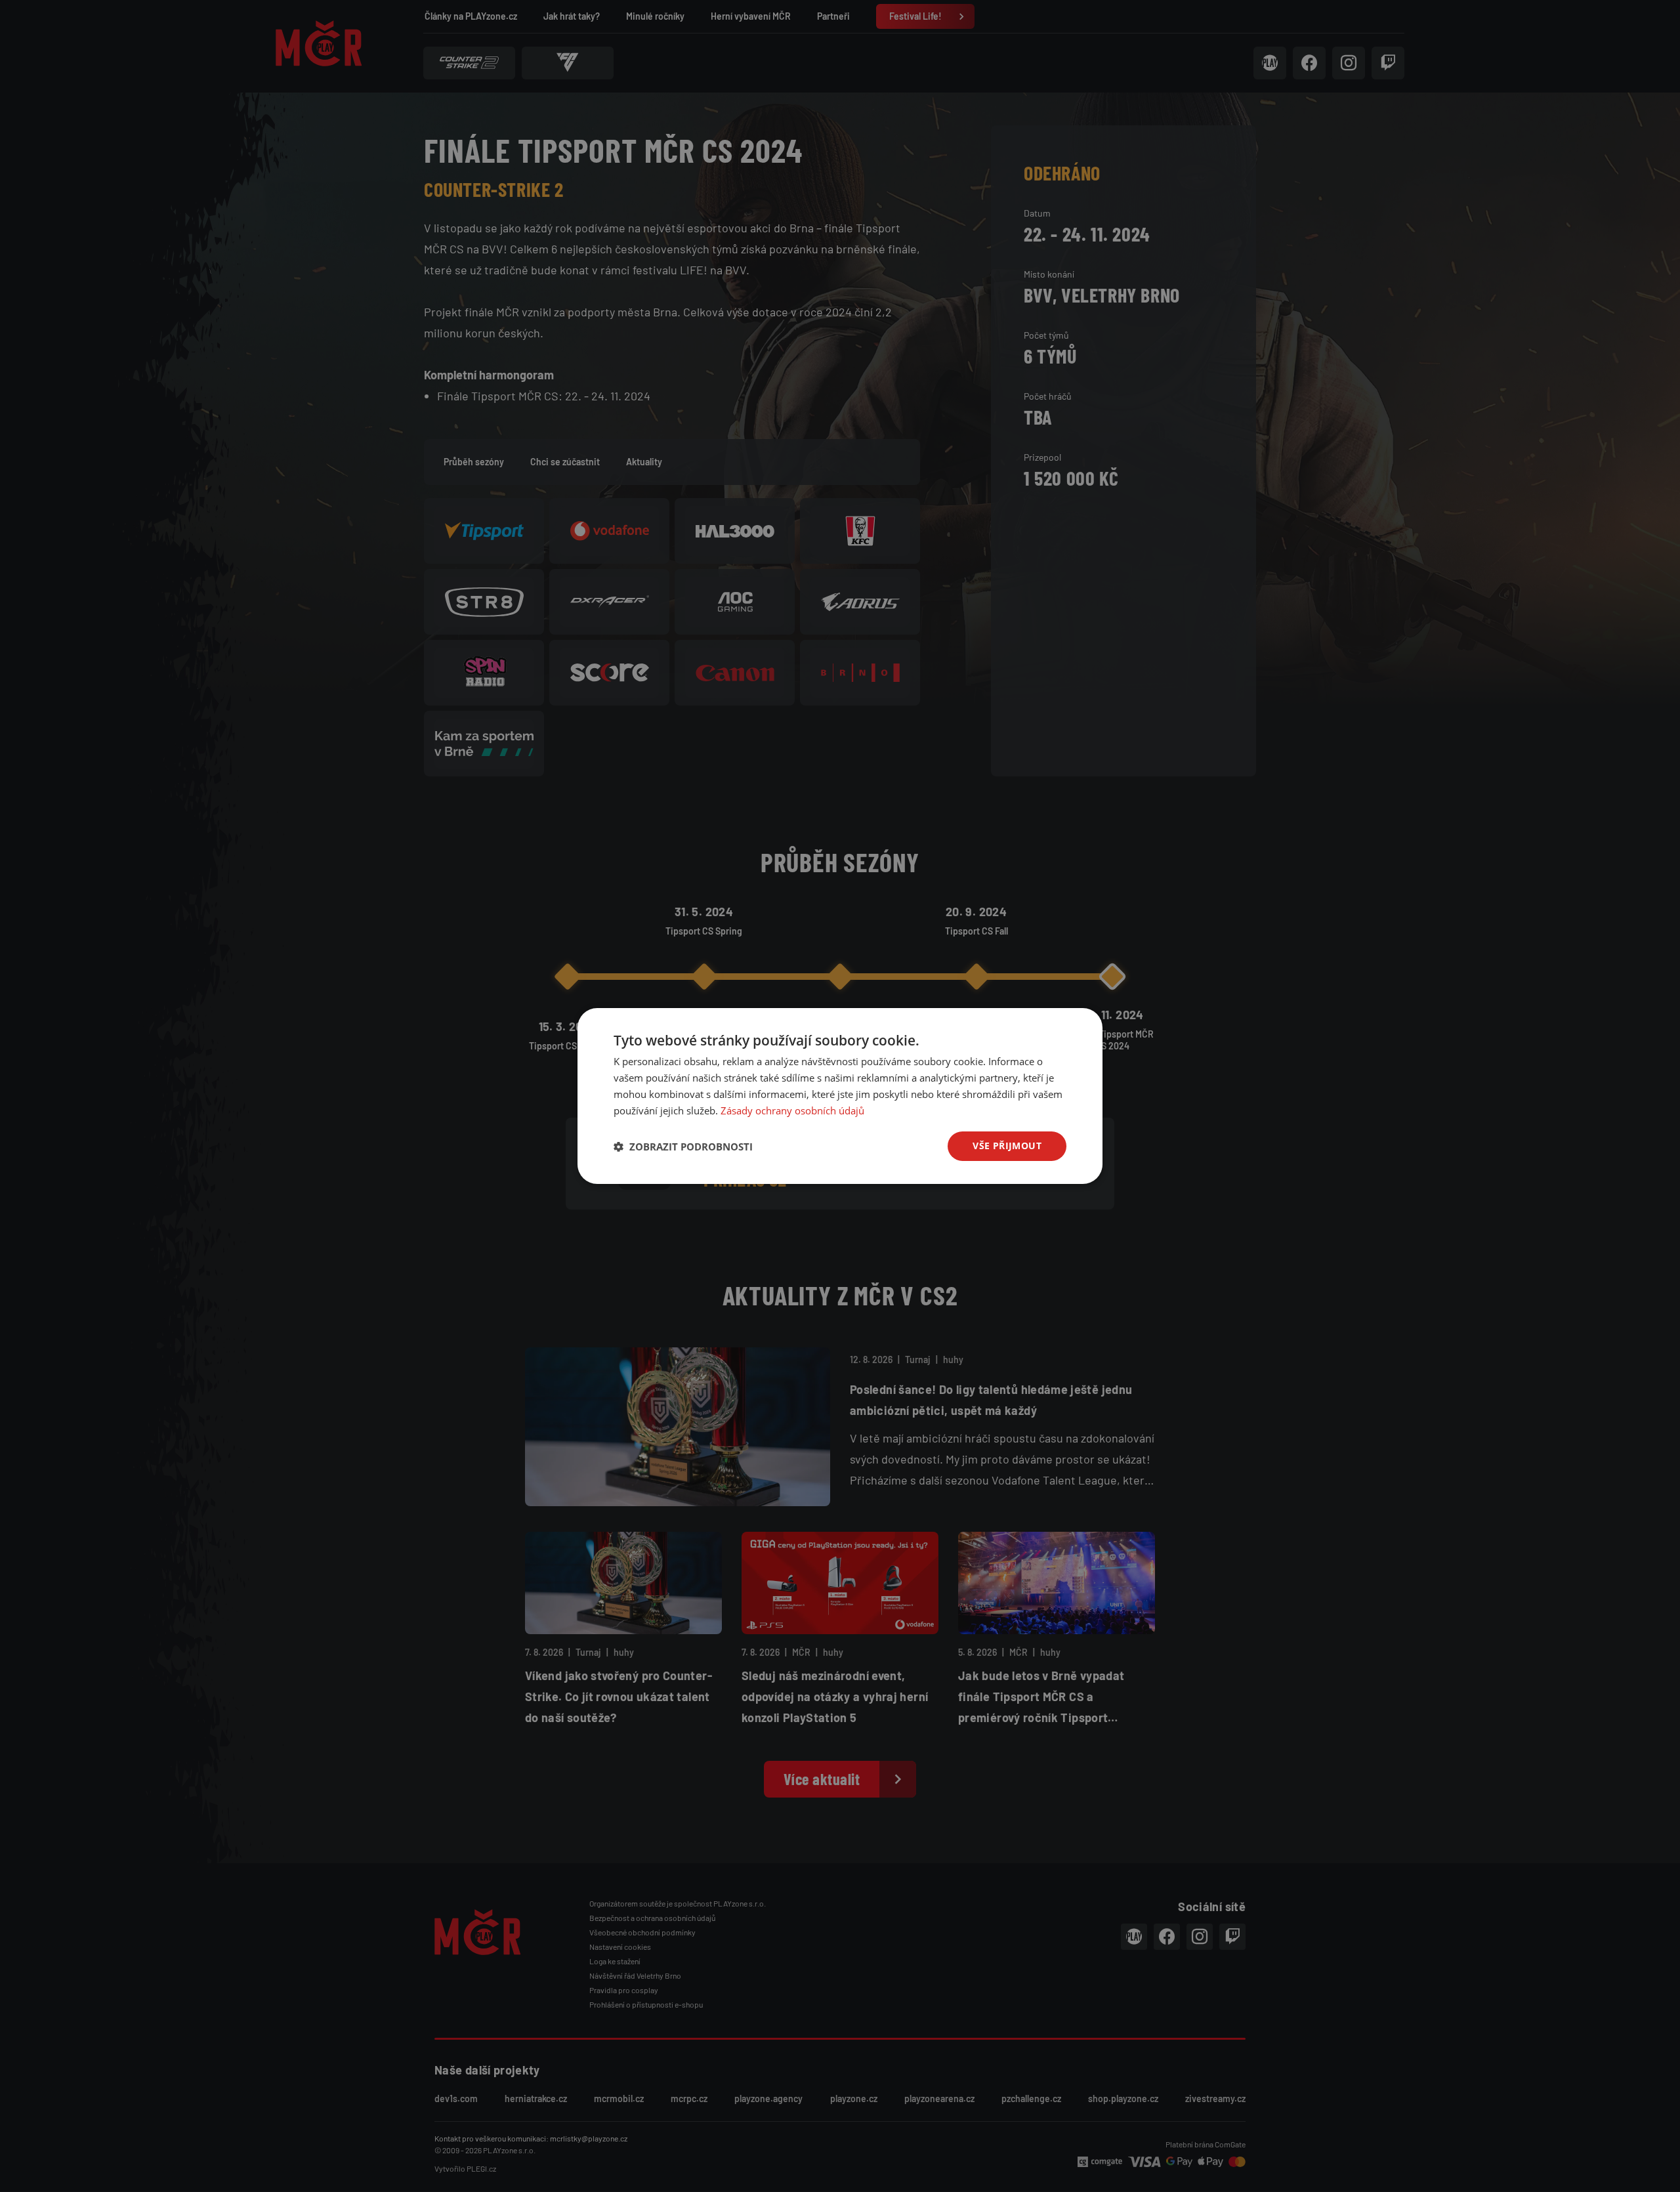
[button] (683, 1147)
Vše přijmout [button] (1007, 1146)
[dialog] (840, 1096)
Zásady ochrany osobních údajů (792, 1110)
